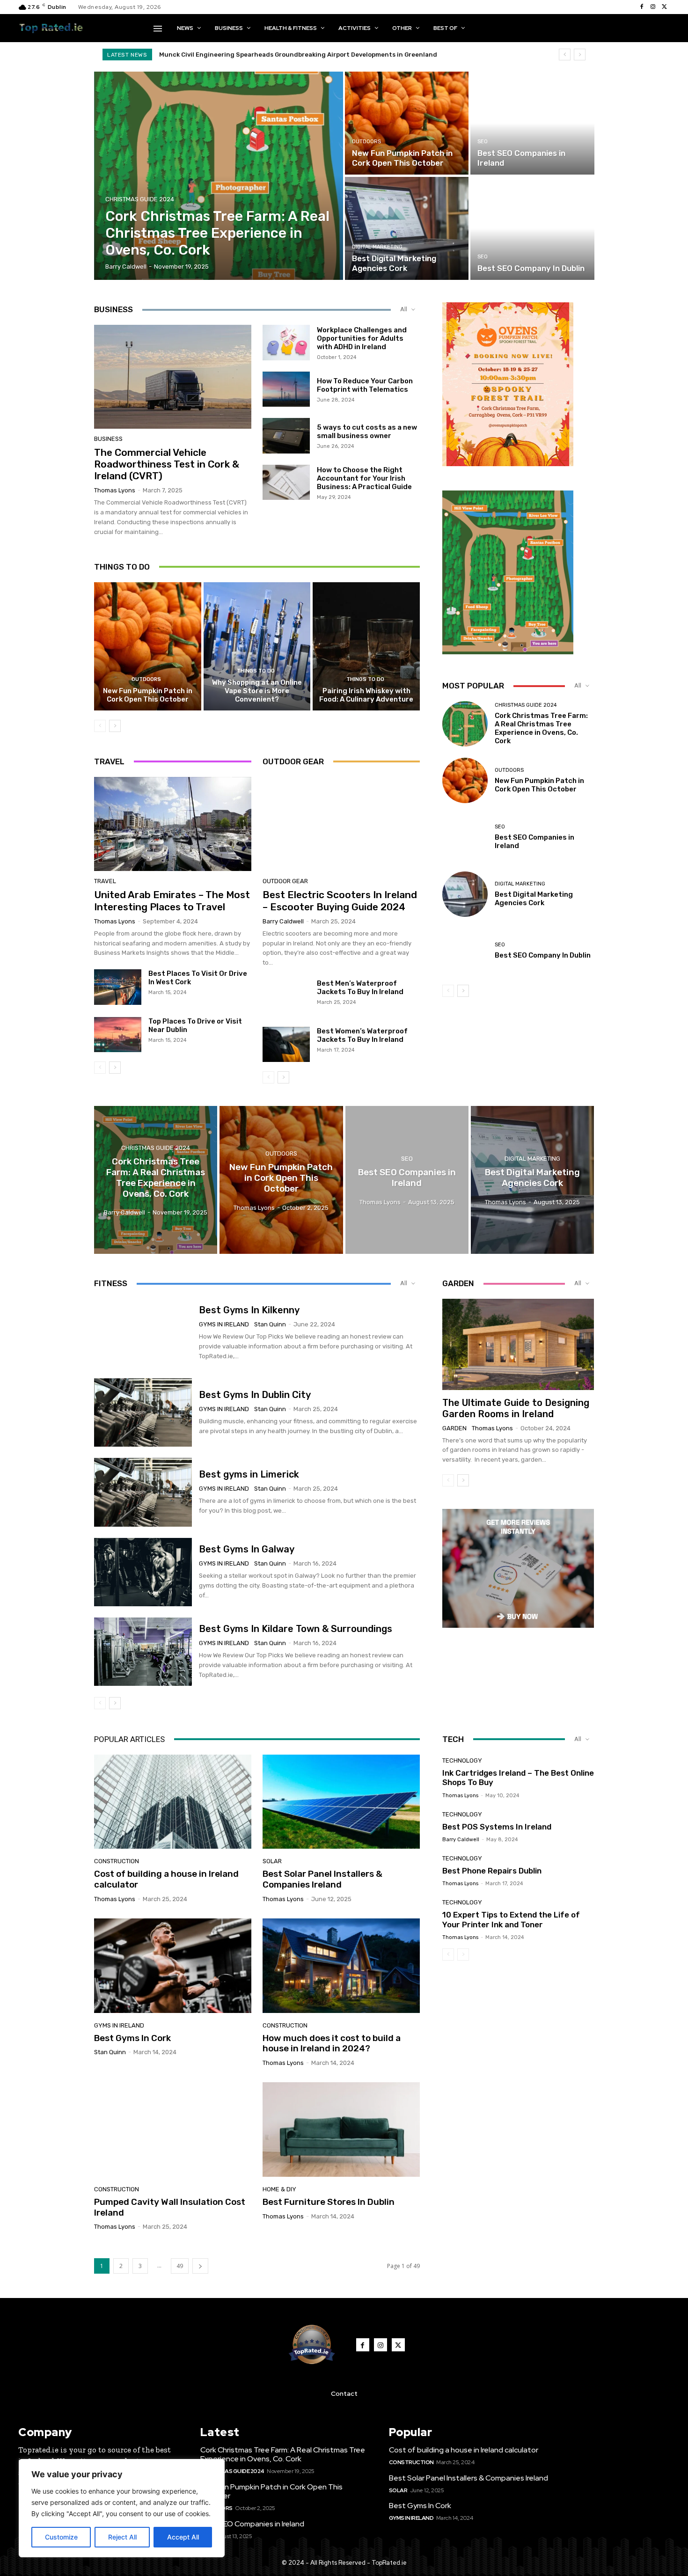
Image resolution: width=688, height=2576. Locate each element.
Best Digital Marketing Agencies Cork (534, 899)
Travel (105, 881)
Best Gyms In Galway (247, 1549)
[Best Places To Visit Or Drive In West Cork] (118, 987)
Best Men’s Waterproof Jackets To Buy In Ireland (360, 988)
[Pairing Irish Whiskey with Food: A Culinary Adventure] (366, 646)
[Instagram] (653, 7)
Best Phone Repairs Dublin (492, 1871)
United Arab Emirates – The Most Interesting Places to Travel (172, 900)
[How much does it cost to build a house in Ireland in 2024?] (341, 1966)
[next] (580, 55)
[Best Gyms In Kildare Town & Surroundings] (143, 1652)
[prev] (565, 55)
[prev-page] (100, 726)
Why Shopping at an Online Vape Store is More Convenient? (257, 691)
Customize (61, 2537)
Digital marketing (377, 247)
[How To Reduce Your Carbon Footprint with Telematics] (286, 389)
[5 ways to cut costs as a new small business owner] (286, 436)
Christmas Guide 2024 (140, 199)
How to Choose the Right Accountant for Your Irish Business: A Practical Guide (364, 478)
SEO (483, 142)
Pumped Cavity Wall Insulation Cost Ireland (170, 2207)
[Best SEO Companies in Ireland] (532, 123)
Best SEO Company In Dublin (543, 955)
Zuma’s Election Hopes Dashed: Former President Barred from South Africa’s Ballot (291, 55)
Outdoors (366, 142)
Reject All (122, 2537)
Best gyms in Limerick (249, 1474)
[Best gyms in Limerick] (143, 1492)
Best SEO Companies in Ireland (252, 2524)
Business (108, 439)
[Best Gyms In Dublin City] (143, 1412)
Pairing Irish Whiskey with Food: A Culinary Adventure (366, 695)
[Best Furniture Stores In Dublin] (341, 2130)
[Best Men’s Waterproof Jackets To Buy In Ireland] (286, 997)
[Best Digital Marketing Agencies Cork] (407, 228)
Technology (462, 1760)
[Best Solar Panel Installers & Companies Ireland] (341, 1802)
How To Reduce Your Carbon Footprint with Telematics (365, 385)
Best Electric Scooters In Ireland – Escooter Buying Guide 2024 (340, 900)
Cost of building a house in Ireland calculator (166, 1879)
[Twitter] (664, 7)
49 (180, 2266)
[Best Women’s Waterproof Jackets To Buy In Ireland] (286, 1045)
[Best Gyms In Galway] (143, 1572)
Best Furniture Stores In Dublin (329, 2202)
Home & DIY (279, 2189)
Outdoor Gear (285, 881)
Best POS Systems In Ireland (497, 1827)
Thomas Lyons (115, 490)
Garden (454, 1428)
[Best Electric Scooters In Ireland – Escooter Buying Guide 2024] (341, 824)
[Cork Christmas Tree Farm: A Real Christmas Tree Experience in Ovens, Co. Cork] (219, 176)
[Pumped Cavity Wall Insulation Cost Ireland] (173, 2130)
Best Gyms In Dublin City (255, 1395)
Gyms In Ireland (224, 1324)
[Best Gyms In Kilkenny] (143, 1333)
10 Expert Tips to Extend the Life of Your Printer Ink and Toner (511, 1919)
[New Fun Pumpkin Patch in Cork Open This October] (407, 123)
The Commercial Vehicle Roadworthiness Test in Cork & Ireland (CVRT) (167, 464)
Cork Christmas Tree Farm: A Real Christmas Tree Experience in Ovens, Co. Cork (541, 728)
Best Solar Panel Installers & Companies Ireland (322, 1879)
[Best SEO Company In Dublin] (532, 228)
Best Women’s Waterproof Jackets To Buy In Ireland (362, 1035)
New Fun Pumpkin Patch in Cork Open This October (148, 695)
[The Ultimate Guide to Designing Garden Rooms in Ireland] (518, 1344)
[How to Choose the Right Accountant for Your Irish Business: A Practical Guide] (286, 483)
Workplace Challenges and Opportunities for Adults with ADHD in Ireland (362, 338)
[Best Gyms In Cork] (173, 1966)
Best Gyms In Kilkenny (249, 1310)
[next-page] (115, 726)
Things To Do (256, 671)
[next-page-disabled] (463, 1954)
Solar (272, 1861)
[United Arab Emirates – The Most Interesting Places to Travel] (173, 824)
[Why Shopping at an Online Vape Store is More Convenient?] (257, 646)
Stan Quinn (270, 1324)
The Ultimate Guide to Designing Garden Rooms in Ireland (516, 1408)
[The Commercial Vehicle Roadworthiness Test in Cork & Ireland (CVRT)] (173, 377)
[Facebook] (642, 7)
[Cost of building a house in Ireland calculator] (173, 1802)
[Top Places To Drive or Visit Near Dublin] (118, 1035)
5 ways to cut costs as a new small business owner (367, 432)
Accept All (183, 2537)
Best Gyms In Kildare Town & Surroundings (296, 1629)
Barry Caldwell (283, 921)
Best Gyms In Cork (132, 2038)
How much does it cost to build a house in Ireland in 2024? (332, 2043)
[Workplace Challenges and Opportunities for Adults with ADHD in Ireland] (286, 343)
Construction (117, 1861)
